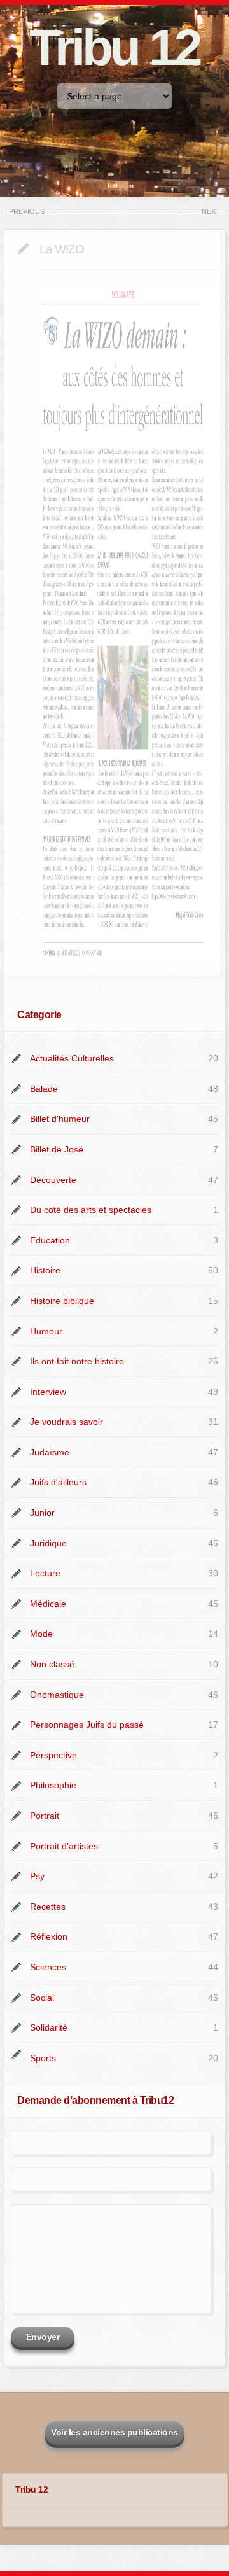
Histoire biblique (62, 1301)
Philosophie (53, 1785)
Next (215, 211)
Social (42, 1998)
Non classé (52, 1664)
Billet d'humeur (60, 1119)
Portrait (45, 1816)
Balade (44, 1089)
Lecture (45, 1573)
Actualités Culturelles (72, 1058)
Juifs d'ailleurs (58, 1482)
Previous (22, 211)
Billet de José (57, 1149)
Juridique (48, 1543)
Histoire (45, 1270)
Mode (41, 1634)
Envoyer (43, 2337)
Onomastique (57, 1695)
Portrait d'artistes (64, 1846)
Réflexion (49, 1936)
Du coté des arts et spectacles (91, 1210)
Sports (43, 2058)
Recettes (48, 1907)
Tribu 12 (114, 47)
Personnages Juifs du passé (87, 1725)
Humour (46, 1331)
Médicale (48, 1604)
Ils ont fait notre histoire (77, 1361)
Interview (48, 1392)
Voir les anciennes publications (114, 2432)
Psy (37, 1876)
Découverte (53, 1180)
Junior (42, 1513)
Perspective (53, 1755)
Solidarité (49, 2027)
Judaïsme (50, 1452)
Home (105, 138)
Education (50, 1240)
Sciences (48, 1967)
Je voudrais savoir (66, 1422)
